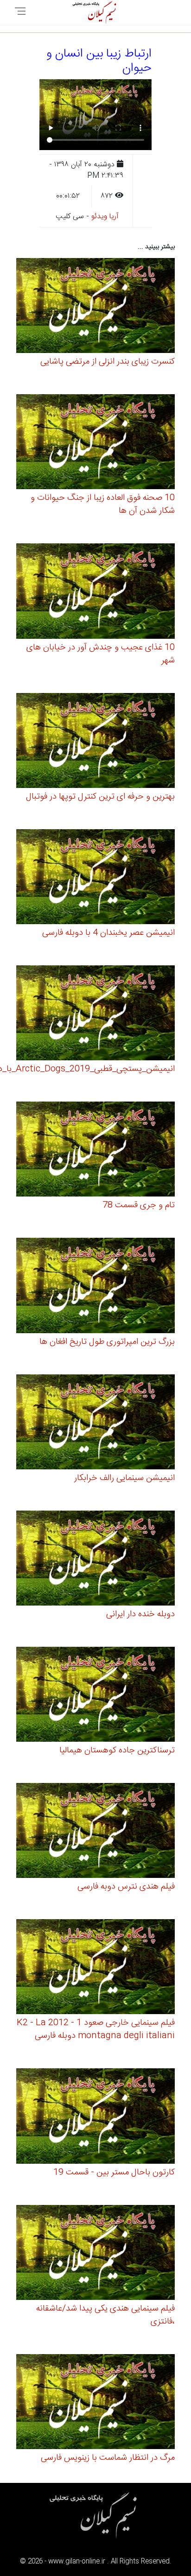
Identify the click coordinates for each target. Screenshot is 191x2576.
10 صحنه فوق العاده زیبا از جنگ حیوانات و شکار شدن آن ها (103, 504)
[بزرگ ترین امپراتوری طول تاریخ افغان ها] (95, 1287)
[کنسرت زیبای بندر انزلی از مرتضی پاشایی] (95, 307)
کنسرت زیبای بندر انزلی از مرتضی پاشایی (108, 362)
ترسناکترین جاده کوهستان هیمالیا (117, 1751)
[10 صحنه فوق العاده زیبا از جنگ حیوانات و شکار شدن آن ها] (95, 443)
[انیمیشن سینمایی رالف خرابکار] (95, 1423)
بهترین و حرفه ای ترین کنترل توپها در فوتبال (100, 797)
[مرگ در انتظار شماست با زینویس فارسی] (95, 2403)
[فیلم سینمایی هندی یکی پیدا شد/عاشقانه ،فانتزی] (95, 2254)
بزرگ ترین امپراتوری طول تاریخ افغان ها (107, 1342)
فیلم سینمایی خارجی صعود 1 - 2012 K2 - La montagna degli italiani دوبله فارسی (96, 2029)
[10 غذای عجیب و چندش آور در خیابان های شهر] (95, 593)
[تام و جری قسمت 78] (95, 1150)
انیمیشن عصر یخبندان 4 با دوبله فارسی (108, 933)
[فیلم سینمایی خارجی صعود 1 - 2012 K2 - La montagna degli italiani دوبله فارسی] (95, 1968)
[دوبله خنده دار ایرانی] (95, 1559)
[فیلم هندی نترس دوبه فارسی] (95, 1832)
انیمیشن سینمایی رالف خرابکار (124, 1478)
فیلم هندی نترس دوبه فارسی (126, 1887)
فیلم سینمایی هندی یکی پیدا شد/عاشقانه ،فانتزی (105, 2315)
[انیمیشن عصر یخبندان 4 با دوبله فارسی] (95, 878)
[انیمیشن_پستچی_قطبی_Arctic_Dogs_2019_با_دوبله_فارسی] (95, 1014)
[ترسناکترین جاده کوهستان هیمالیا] (95, 1696)
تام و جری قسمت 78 (139, 1205)
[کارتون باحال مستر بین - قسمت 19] (95, 2118)
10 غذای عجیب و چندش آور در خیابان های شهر (101, 654)
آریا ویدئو (105, 217)
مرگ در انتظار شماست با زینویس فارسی (108, 2458)
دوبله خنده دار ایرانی (140, 1614)
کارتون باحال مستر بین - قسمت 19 (114, 2173)
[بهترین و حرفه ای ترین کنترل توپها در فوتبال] (95, 742)
